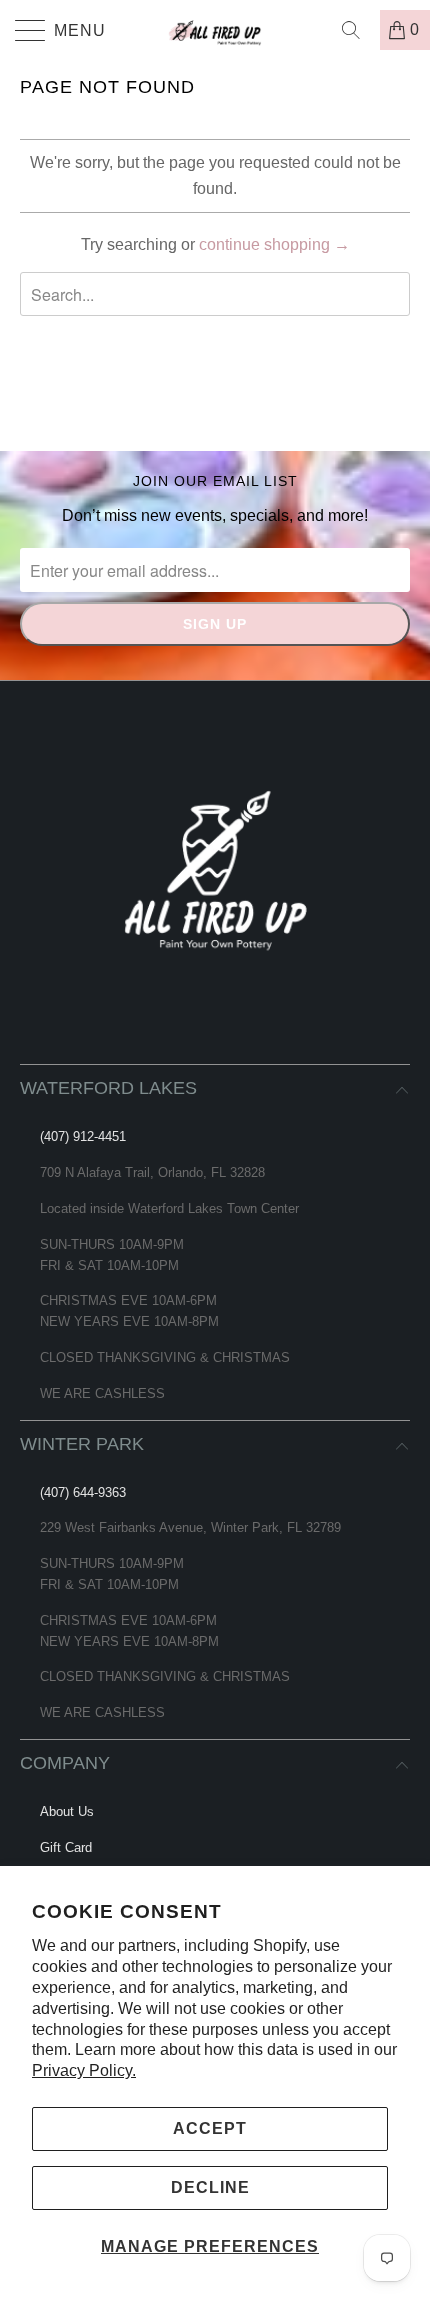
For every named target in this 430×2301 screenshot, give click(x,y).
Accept (210, 2128)
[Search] (358, 30)
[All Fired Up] (215, 30)
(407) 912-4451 (83, 1136)
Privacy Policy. (84, 2070)
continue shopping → (274, 244)
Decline (210, 2187)
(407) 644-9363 (83, 1492)
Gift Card (66, 1847)
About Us (67, 1811)
